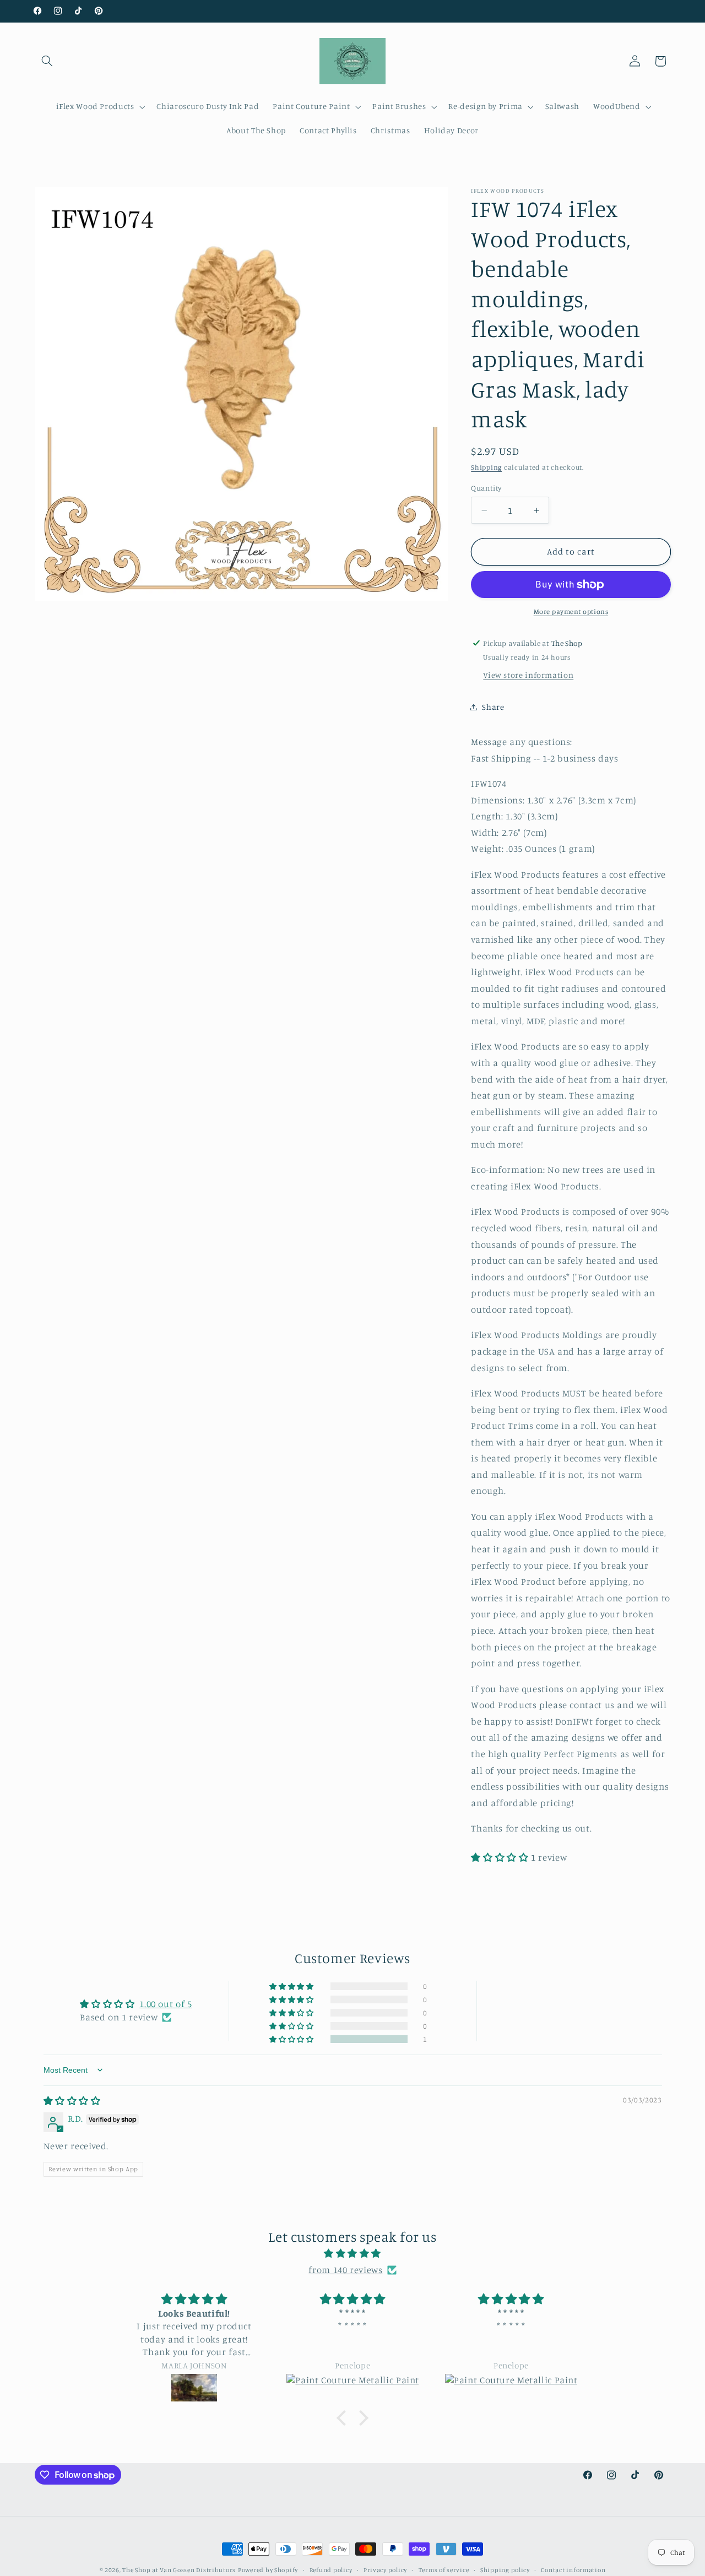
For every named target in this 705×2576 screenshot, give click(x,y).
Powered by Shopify (268, 2570)
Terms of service (444, 2570)
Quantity (486, 488)
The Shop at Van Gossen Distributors (179, 2570)
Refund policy (331, 2570)
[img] (72, 2101)
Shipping (486, 467)
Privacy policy (385, 2570)
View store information (528, 675)
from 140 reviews (345, 2270)
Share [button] (493, 707)
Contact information (573, 2570)
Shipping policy (505, 2570)
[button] (47, 61)
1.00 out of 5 (166, 2004)
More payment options (571, 612)
